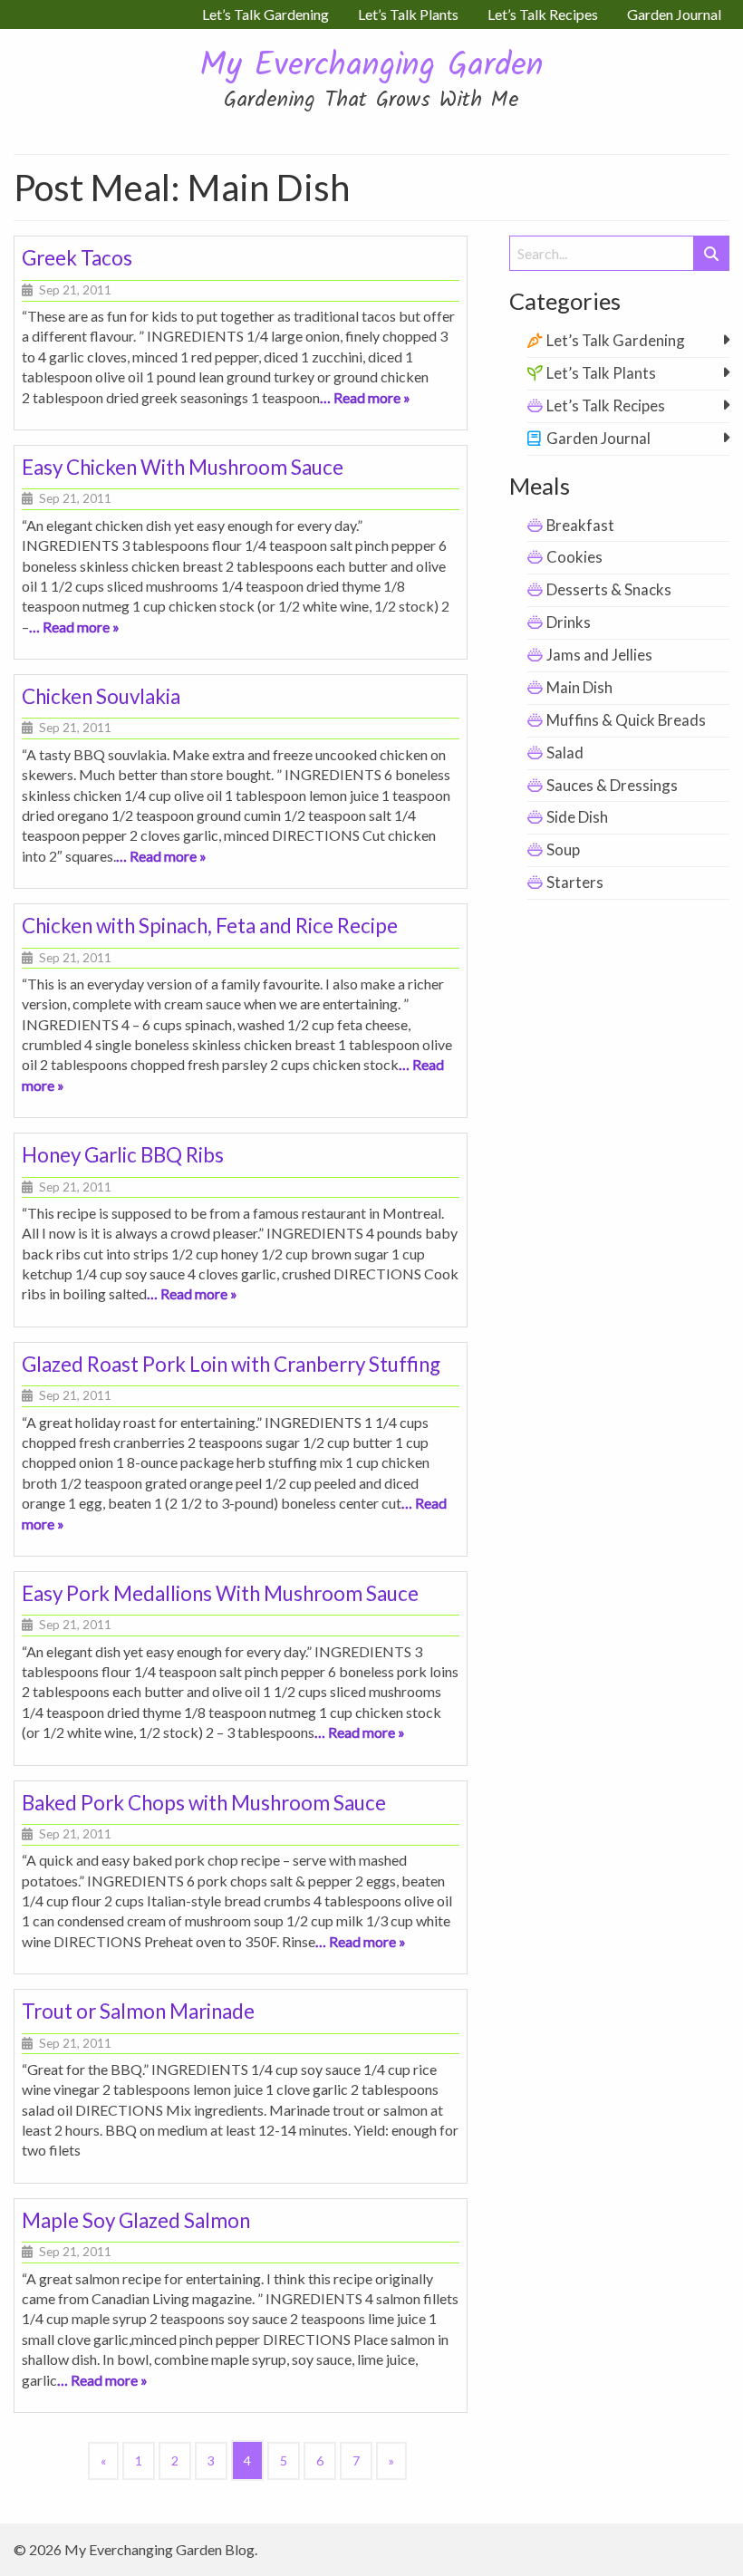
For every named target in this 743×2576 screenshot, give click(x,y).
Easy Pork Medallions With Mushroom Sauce (220, 1593)
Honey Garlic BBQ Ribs (123, 1155)
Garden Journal (598, 438)
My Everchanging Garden (371, 67)
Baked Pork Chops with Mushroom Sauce (204, 1803)
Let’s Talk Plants (601, 373)
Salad (565, 753)
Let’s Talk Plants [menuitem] (408, 14)
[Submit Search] (711, 253)
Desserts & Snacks (609, 589)
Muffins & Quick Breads (626, 720)
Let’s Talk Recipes (606, 405)
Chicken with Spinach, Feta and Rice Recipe (210, 926)
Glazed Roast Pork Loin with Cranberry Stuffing (231, 1364)
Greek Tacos (77, 258)
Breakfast (580, 525)
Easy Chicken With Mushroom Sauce (183, 467)
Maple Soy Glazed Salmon (136, 2220)
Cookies (574, 557)
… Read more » (365, 397)
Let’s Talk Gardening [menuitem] (265, 14)
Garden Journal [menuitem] (674, 14)
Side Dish (577, 817)
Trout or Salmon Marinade (138, 2011)
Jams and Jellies (599, 655)
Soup (563, 849)
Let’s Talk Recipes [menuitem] (543, 14)
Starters (575, 882)
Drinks (569, 622)
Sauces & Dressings (612, 785)
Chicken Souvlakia (101, 696)
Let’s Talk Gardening (616, 340)
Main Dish (579, 687)
